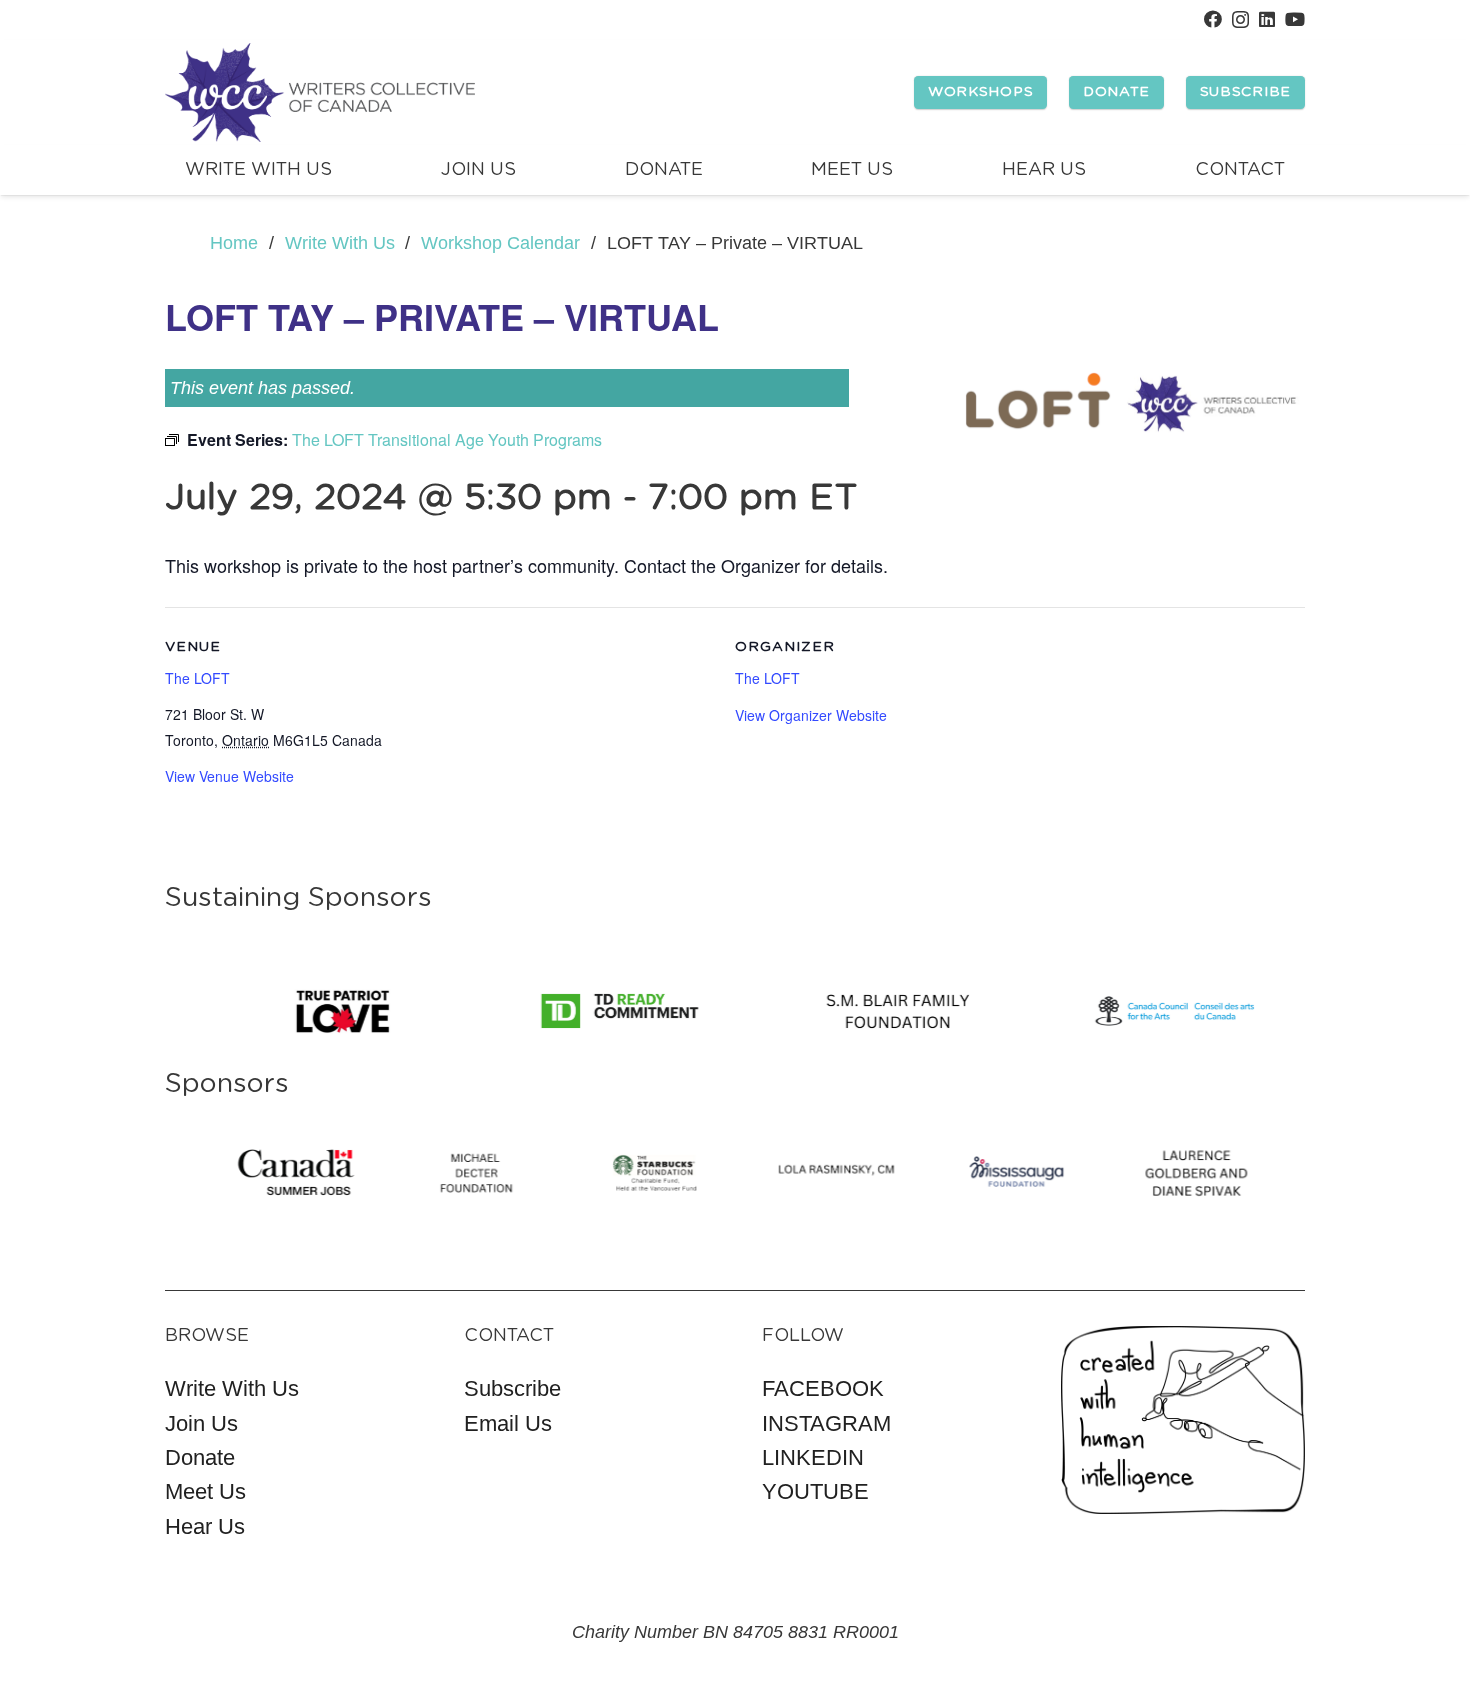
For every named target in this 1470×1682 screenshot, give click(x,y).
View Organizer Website (811, 715)
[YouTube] (1295, 19)
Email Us (508, 1423)
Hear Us (205, 1526)
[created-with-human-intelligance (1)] (1183, 1420)
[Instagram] (1240, 20)
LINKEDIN (813, 1457)
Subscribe (512, 1388)
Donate (200, 1457)
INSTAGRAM (826, 1423)
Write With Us (232, 1388)
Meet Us (205, 1491)
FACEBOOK (823, 1388)
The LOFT (197, 678)
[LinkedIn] (1267, 19)
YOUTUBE (815, 1491)
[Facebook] (1213, 19)
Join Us (201, 1423)
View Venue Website (229, 776)
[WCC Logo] (320, 93)
